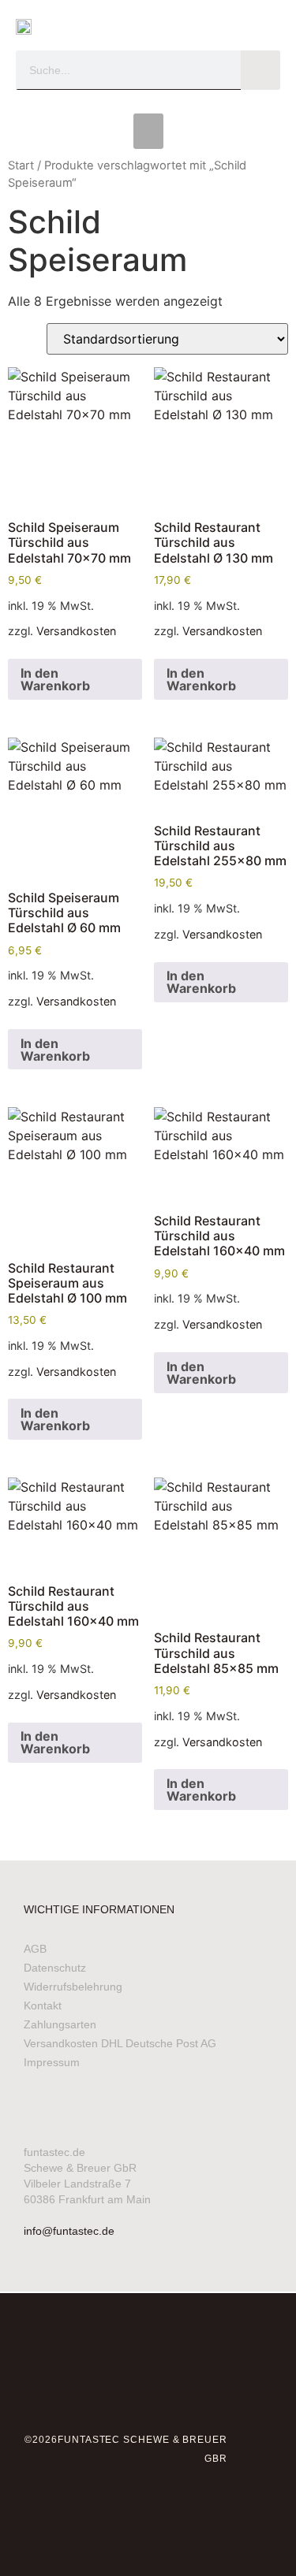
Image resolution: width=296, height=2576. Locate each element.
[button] (148, 131)
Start (21, 165)
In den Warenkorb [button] (55, 679)
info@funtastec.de (69, 2231)
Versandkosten (76, 631)
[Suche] (260, 70)
